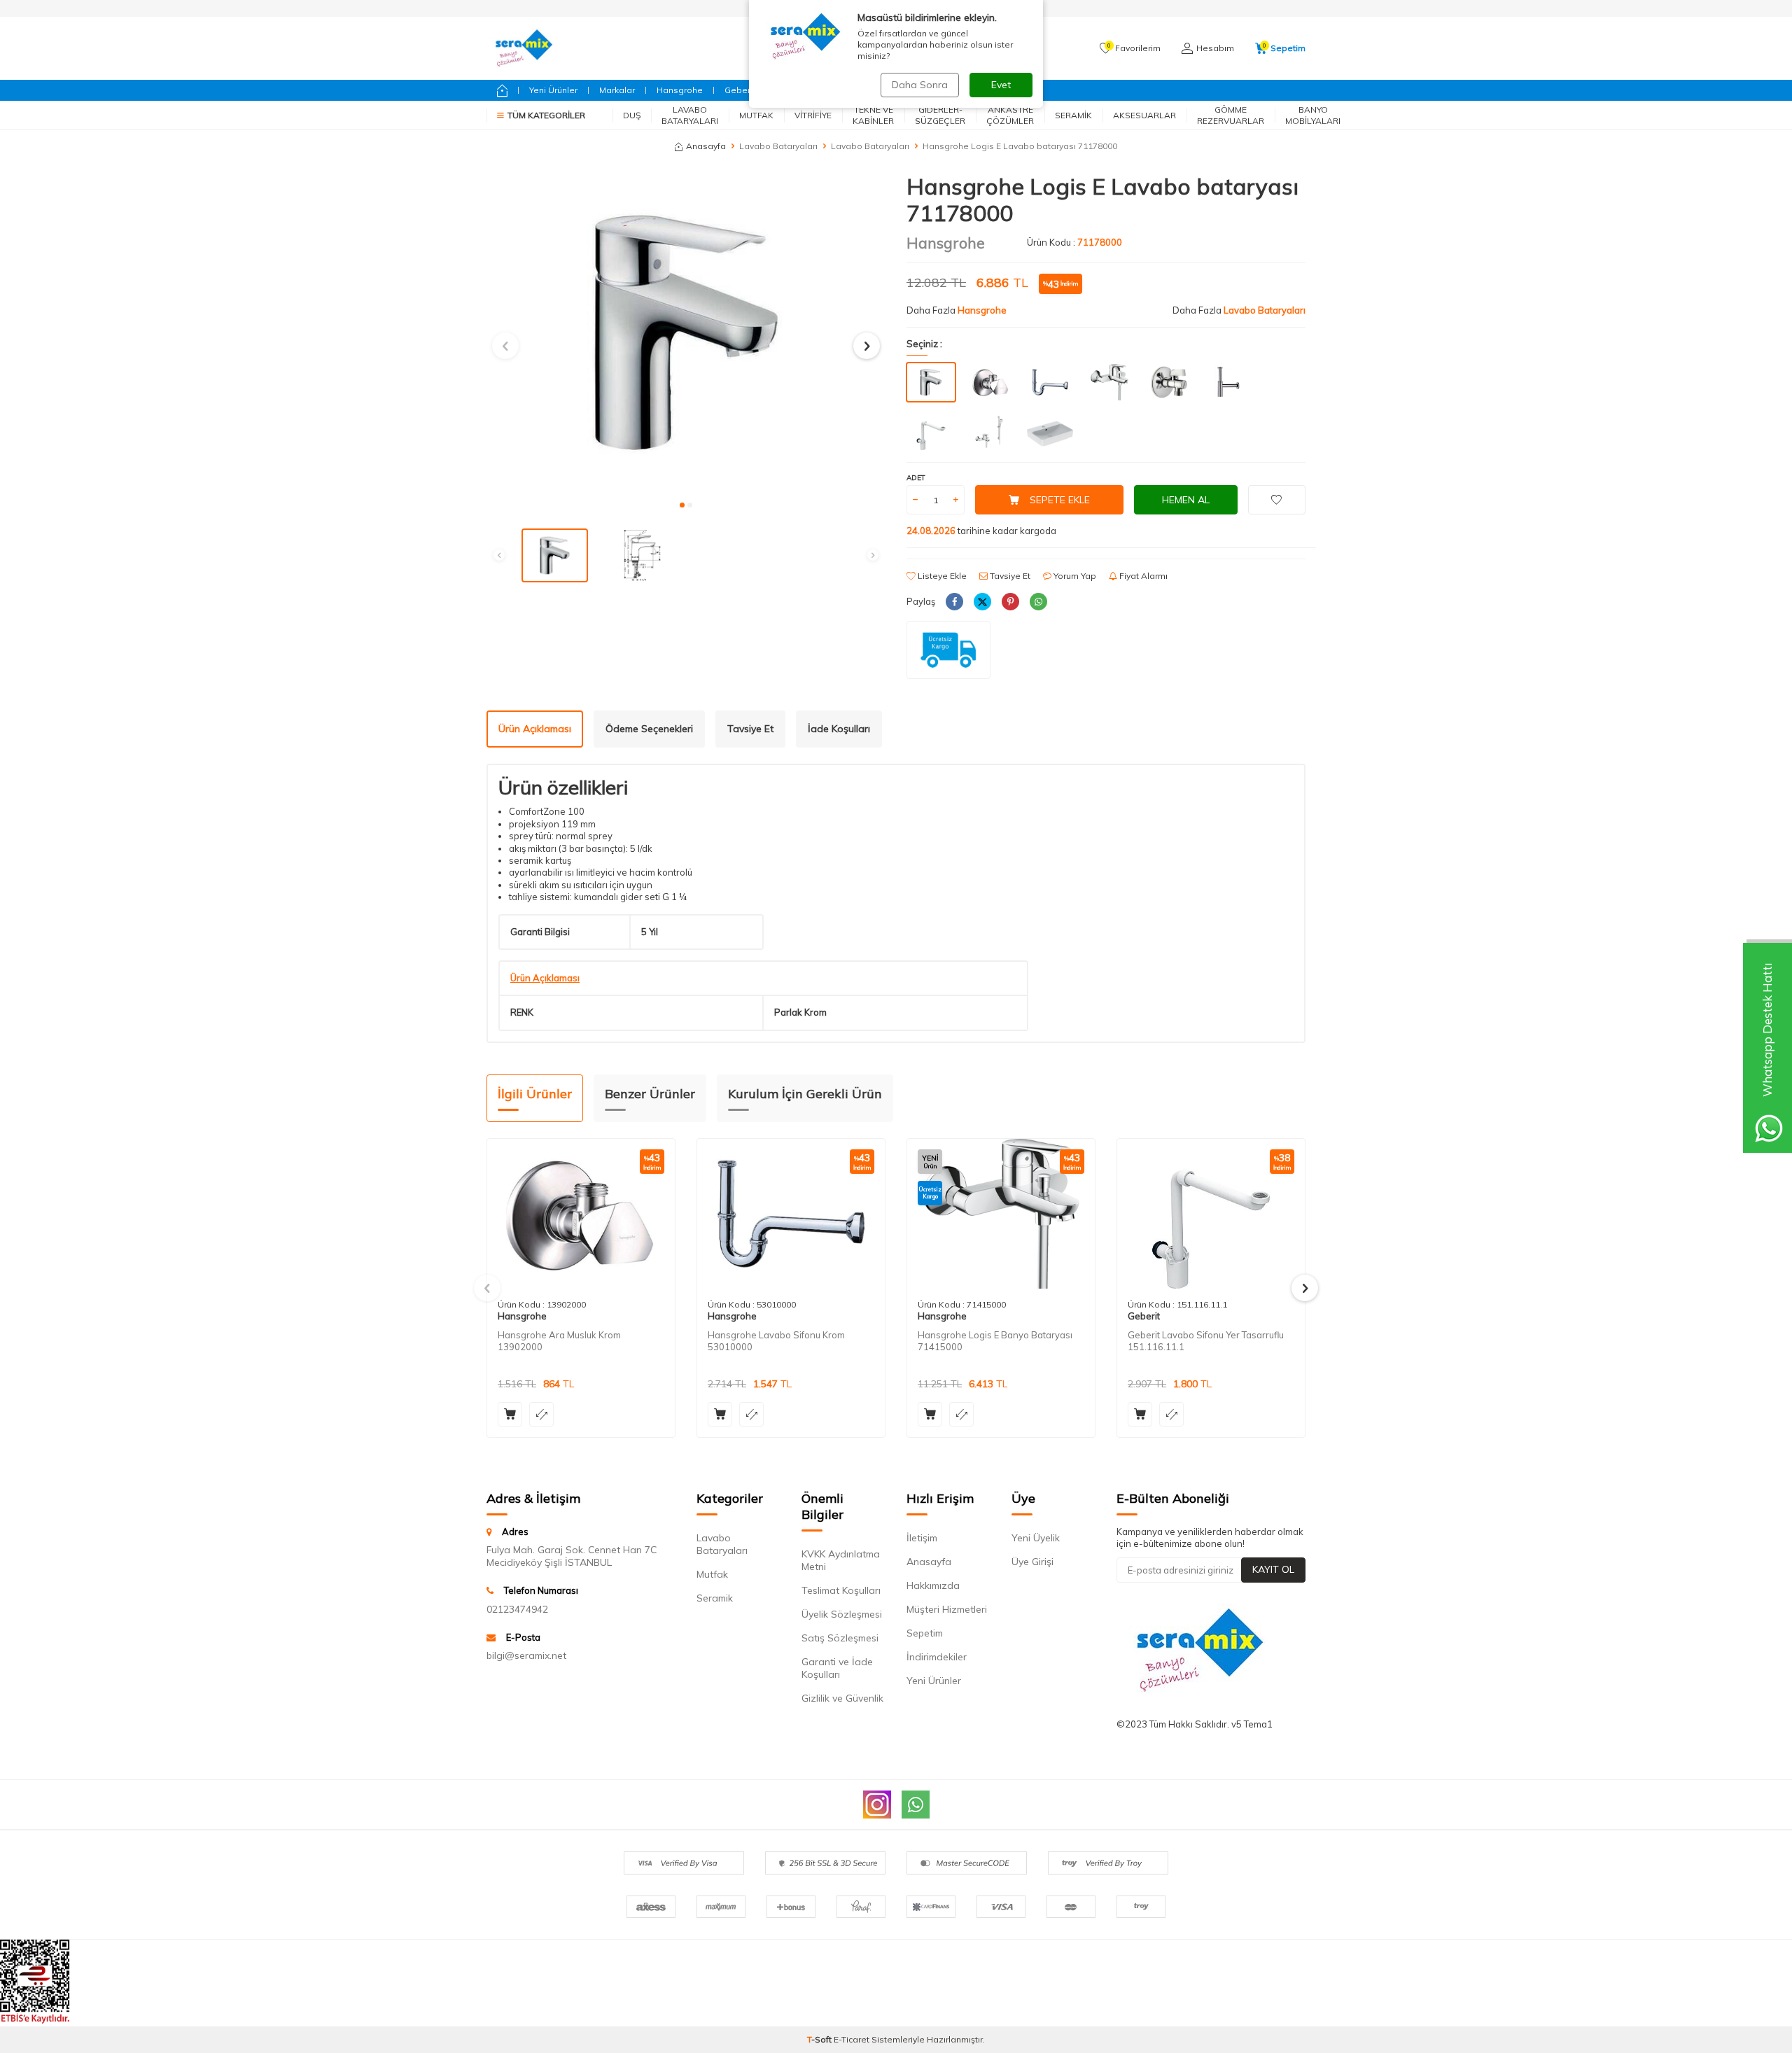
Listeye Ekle (941, 576)
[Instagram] (877, 1805)
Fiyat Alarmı (1142, 576)
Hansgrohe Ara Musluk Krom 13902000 (559, 1341)
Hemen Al (1186, 500)
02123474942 (517, 1609)
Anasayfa (706, 146)
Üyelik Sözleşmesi (842, 1614)
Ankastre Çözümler (1010, 115)
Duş (632, 115)
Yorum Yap (1074, 576)
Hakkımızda (933, 1585)
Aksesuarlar (1144, 115)
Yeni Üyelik (1036, 1538)
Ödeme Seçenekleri (649, 729)
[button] (682, 505)
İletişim (922, 1538)
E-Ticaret (852, 2039)
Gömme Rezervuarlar (1231, 115)
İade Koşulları (839, 729)
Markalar (617, 90)
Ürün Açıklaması (535, 729)
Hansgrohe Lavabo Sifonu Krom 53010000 (776, 1341)
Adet (916, 478)
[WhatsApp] (916, 1805)
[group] (686, 332)
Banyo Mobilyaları (1313, 115)
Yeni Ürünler (553, 90)
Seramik (1073, 115)
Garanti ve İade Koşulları (837, 1668)
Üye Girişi (1032, 1562)
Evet (1001, 85)
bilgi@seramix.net (526, 1655)
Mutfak (756, 115)
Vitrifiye (813, 115)
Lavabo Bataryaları (690, 115)
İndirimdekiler (937, 1657)
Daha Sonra (920, 85)
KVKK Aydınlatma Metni (841, 1560)
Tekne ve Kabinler (873, 115)
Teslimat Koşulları (841, 1590)
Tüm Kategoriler (546, 115)
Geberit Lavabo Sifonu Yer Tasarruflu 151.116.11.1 (1206, 1341)
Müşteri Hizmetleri (947, 1609)
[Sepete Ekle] (510, 1414)
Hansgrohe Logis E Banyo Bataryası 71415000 (995, 1341)
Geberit (740, 90)
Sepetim (925, 1633)
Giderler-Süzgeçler (940, 115)
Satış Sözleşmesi (840, 1638)
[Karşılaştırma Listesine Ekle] (541, 1414)
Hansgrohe (680, 90)
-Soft (820, 2039)
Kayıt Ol (1273, 1569)
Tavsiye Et (1009, 576)
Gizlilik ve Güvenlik (842, 1698)
